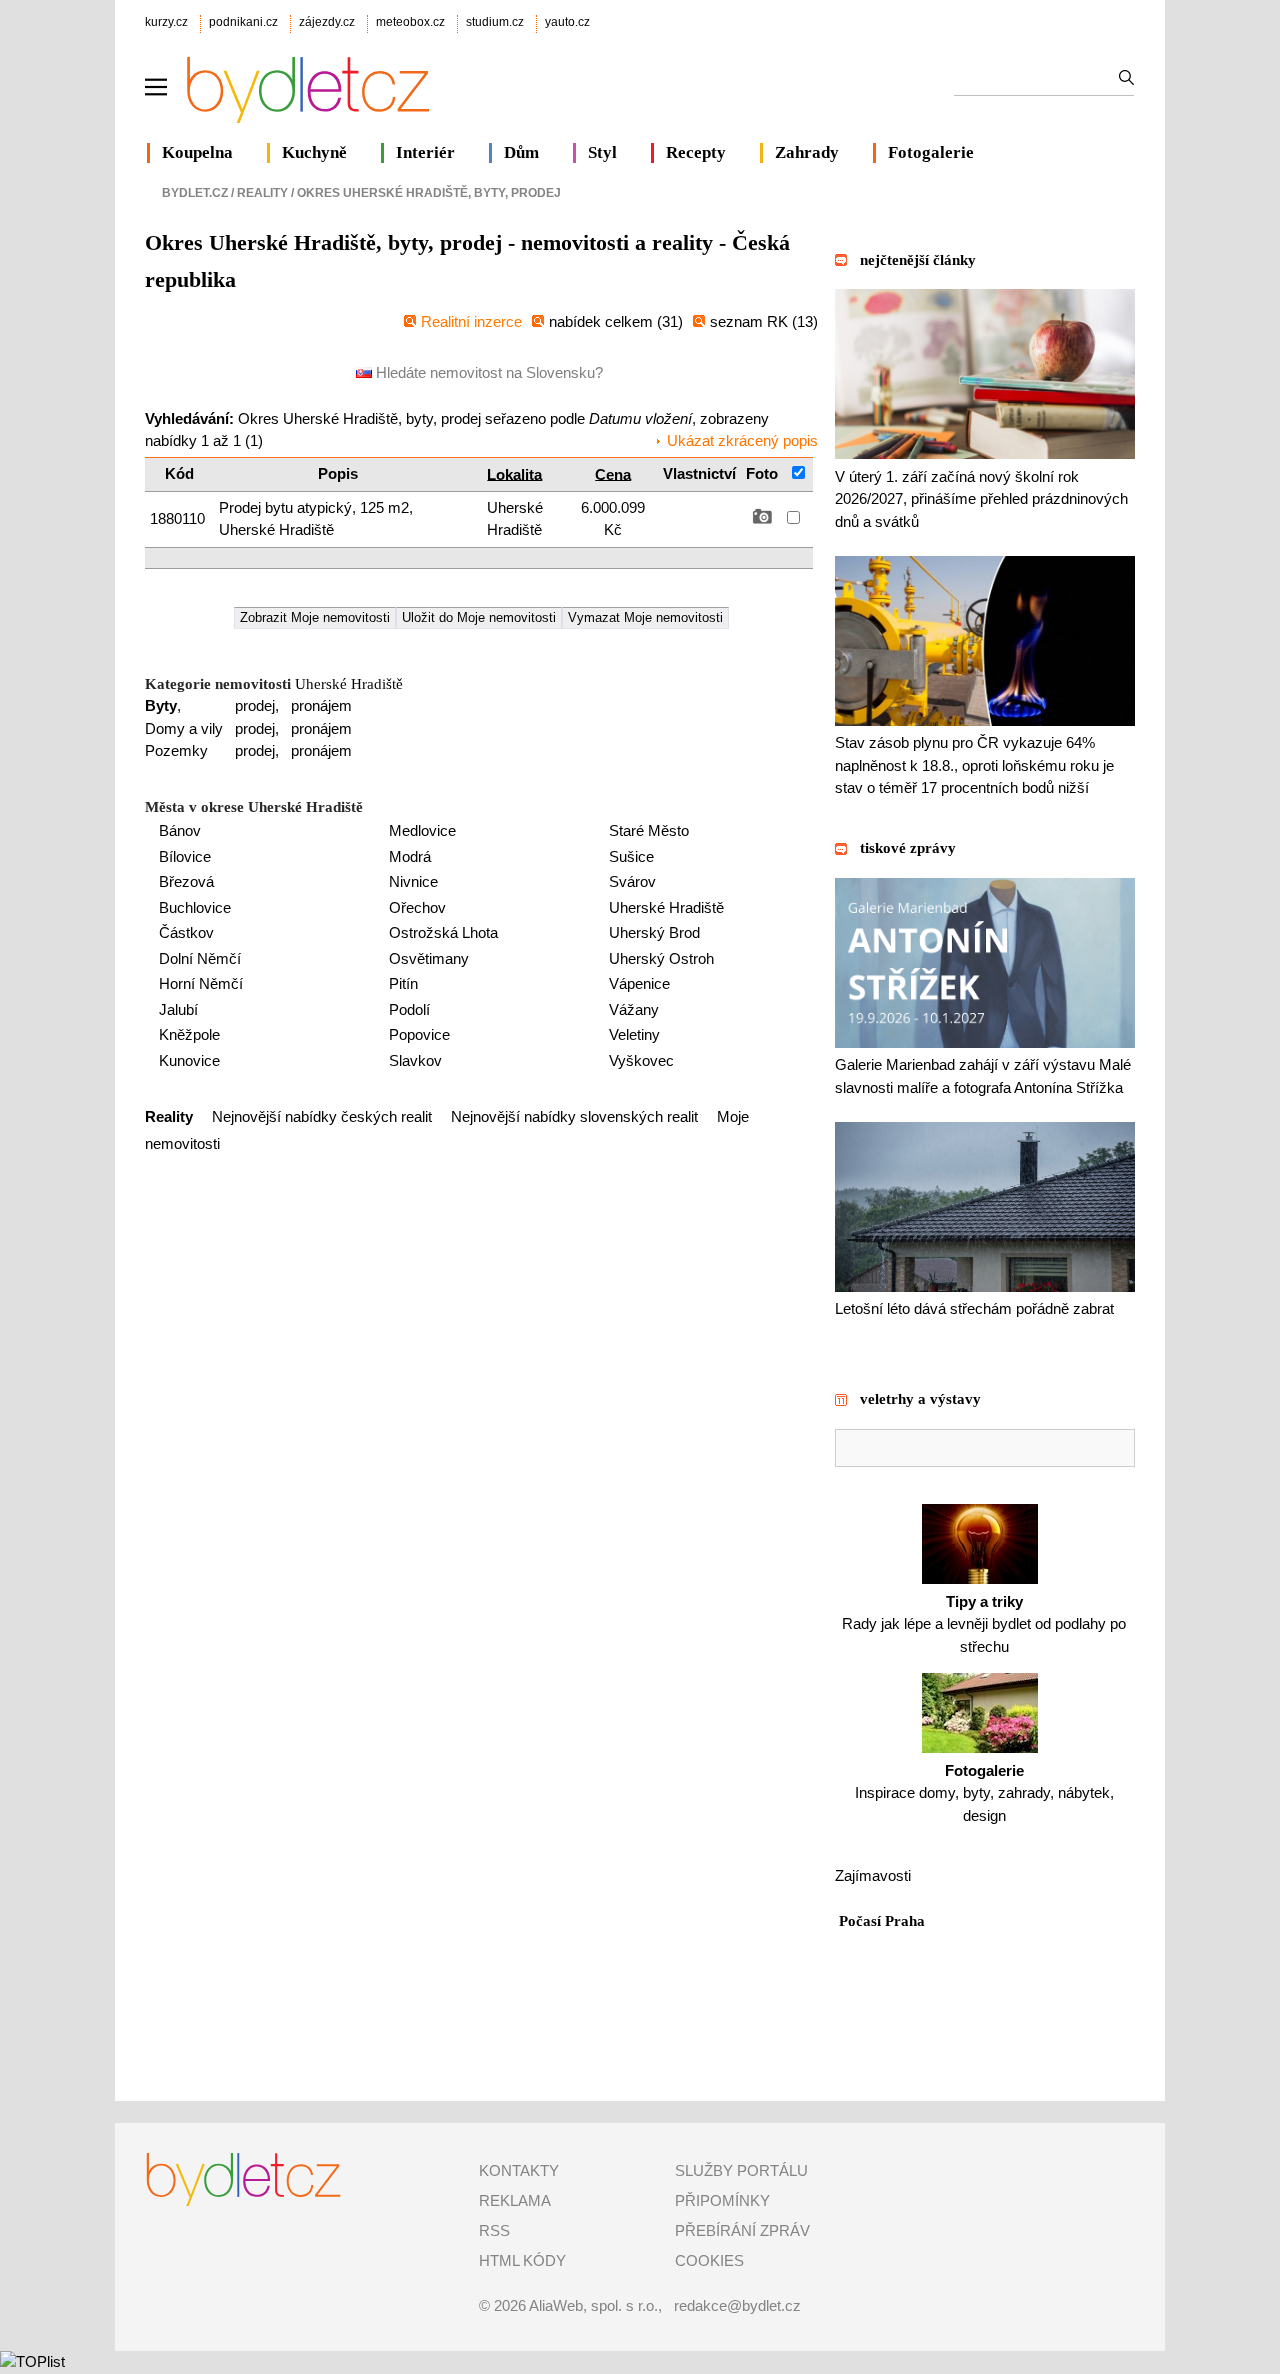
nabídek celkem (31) (616, 321)
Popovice (419, 1034)
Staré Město (649, 830)
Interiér (425, 152)
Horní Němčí (201, 983)
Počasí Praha (882, 1921)
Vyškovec (641, 1060)
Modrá (410, 856)
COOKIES (709, 2260)
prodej (255, 705)
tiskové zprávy (908, 848)
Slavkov (415, 1060)
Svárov (632, 881)
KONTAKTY (519, 2170)
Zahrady (807, 152)
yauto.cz (567, 22)
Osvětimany (429, 958)
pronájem (321, 705)
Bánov (180, 830)
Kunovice (189, 1060)
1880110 (179, 518)
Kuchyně (314, 152)
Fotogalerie (931, 152)
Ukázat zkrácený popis (742, 440)
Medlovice (422, 830)
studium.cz (495, 22)
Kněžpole (189, 1034)
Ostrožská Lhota (443, 932)
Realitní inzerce (471, 321)
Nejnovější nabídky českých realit (322, 1116)
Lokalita (514, 473)
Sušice (631, 856)
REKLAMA (515, 2200)
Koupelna (197, 152)
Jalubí (178, 1009)
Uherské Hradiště (515, 519)
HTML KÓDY (522, 2260)
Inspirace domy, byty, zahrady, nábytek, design (984, 1793)
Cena (613, 473)
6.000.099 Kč (613, 519)
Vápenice (639, 983)
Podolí (409, 1009)
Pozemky (176, 750)
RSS (494, 2230)
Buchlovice (195, 907)
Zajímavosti (873, 1875)
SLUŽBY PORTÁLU (741, 2170)
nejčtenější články (918, 260)
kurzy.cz (166, 22)
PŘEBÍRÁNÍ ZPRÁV (742, 2230)
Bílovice (185, 856)
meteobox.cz (410, 22)
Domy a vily (184, 728)
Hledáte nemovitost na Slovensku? (487, 372)
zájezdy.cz (327, 22)
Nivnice (413, 881)
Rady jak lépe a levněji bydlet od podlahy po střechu (984, 1624)
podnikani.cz (243, 22)
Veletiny (634, 1034)
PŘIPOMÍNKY (722, 2200)
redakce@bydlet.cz (737, 2305)
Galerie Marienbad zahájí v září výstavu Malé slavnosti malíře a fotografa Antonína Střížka (983, 1076)
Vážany (634, 1009)
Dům (521, 152)
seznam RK (751, 321)
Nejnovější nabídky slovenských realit (574, 1116)
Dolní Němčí (200, 958)
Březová (186, 881)
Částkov (186, 932)
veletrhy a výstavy (920, 1399)
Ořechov (417, 907)
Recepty (696, 152)
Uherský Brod (654, 932)
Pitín (403, 983)
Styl (602, 152)
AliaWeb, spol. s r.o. (593, 2305)
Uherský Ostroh (661, 958)
